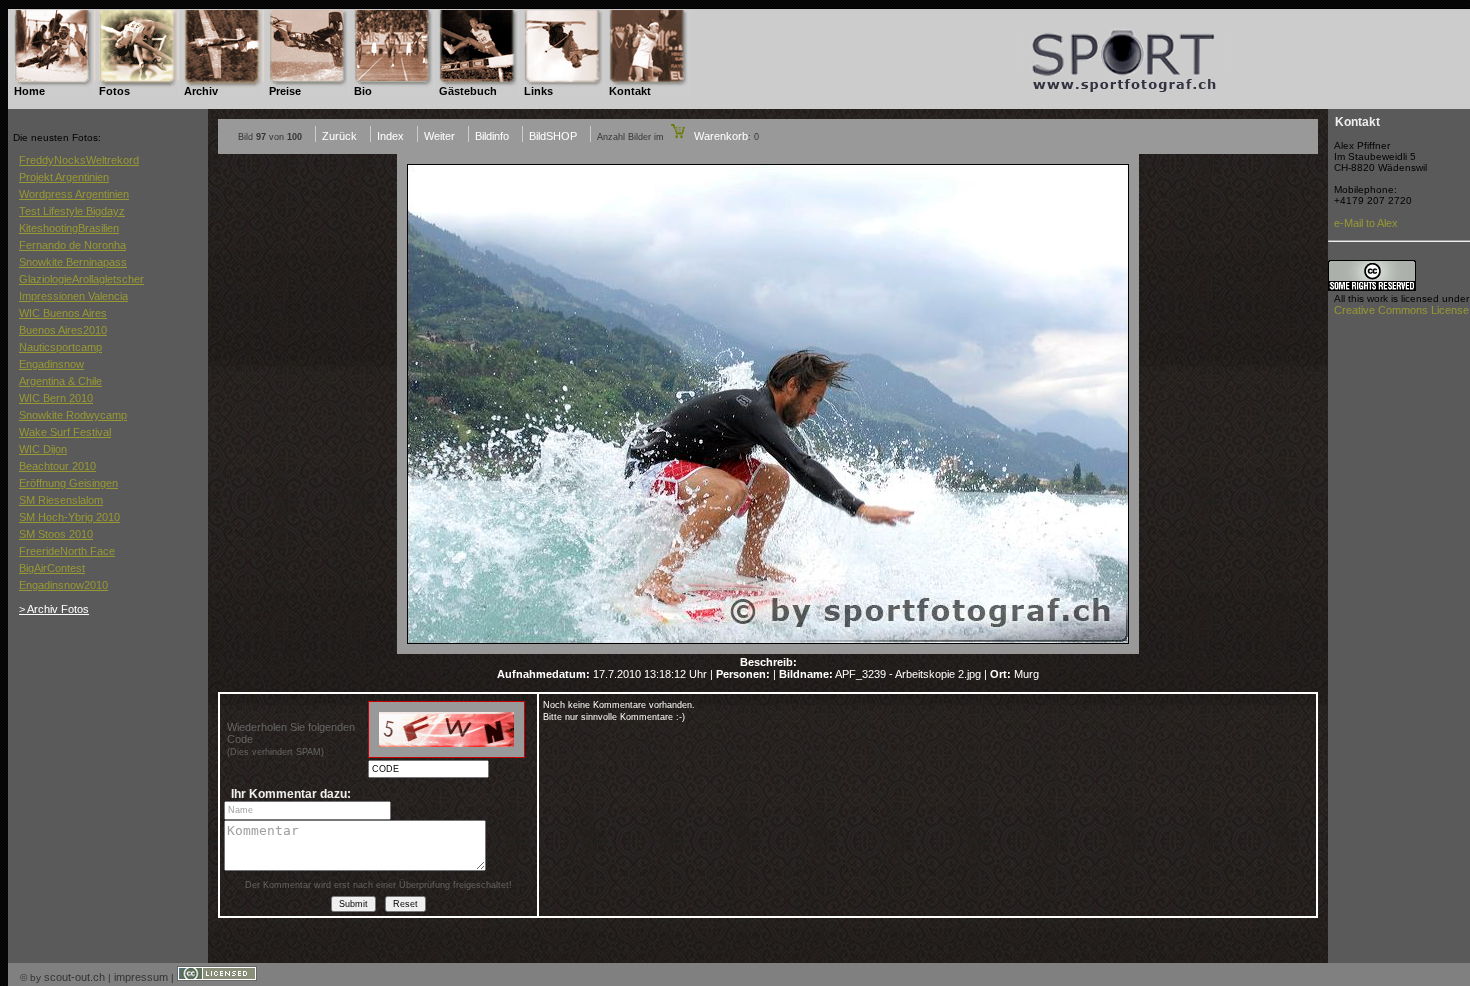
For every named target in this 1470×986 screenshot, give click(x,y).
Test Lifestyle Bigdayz (72, 211)
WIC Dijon (43, 449)
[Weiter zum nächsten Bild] (768, 650)
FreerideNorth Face (67, 551)
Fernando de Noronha (72, 245)
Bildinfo (492, 136)
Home (29, 91)
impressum (141, 977)
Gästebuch (468, 91)
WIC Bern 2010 (56, 398)
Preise (285, 91)
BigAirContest (52, 568)
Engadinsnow (51, 364)
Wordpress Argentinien (74, 194)
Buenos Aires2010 (63, 330)
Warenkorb (719, 136)
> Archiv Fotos (54, 609)
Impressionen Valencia (73, 296)
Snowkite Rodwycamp (73, 415)
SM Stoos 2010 (56, 534)
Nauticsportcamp (60, 347)
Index (390, 136)
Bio (363, 91)
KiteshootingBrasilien (69, 228)
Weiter (439, 136)
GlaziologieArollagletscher (81, 279)
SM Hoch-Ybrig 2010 (69, 517)
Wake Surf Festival (65, 432)
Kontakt (630, 91)
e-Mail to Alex (1366, 223)
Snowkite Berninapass (73, 262)
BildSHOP (553, 136)
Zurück (339, 136)
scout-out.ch (74, 977)
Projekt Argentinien (64, 177)
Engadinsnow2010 (63, 585)
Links (538, 91)
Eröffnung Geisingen (68, 483)
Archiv (201, 91)
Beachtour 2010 (57, 466)
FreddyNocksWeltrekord (79, 160)
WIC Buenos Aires (63, 313)
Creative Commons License (1401, 310)
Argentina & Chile (60, 381)
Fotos (114, 91)
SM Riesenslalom (61, 500)
